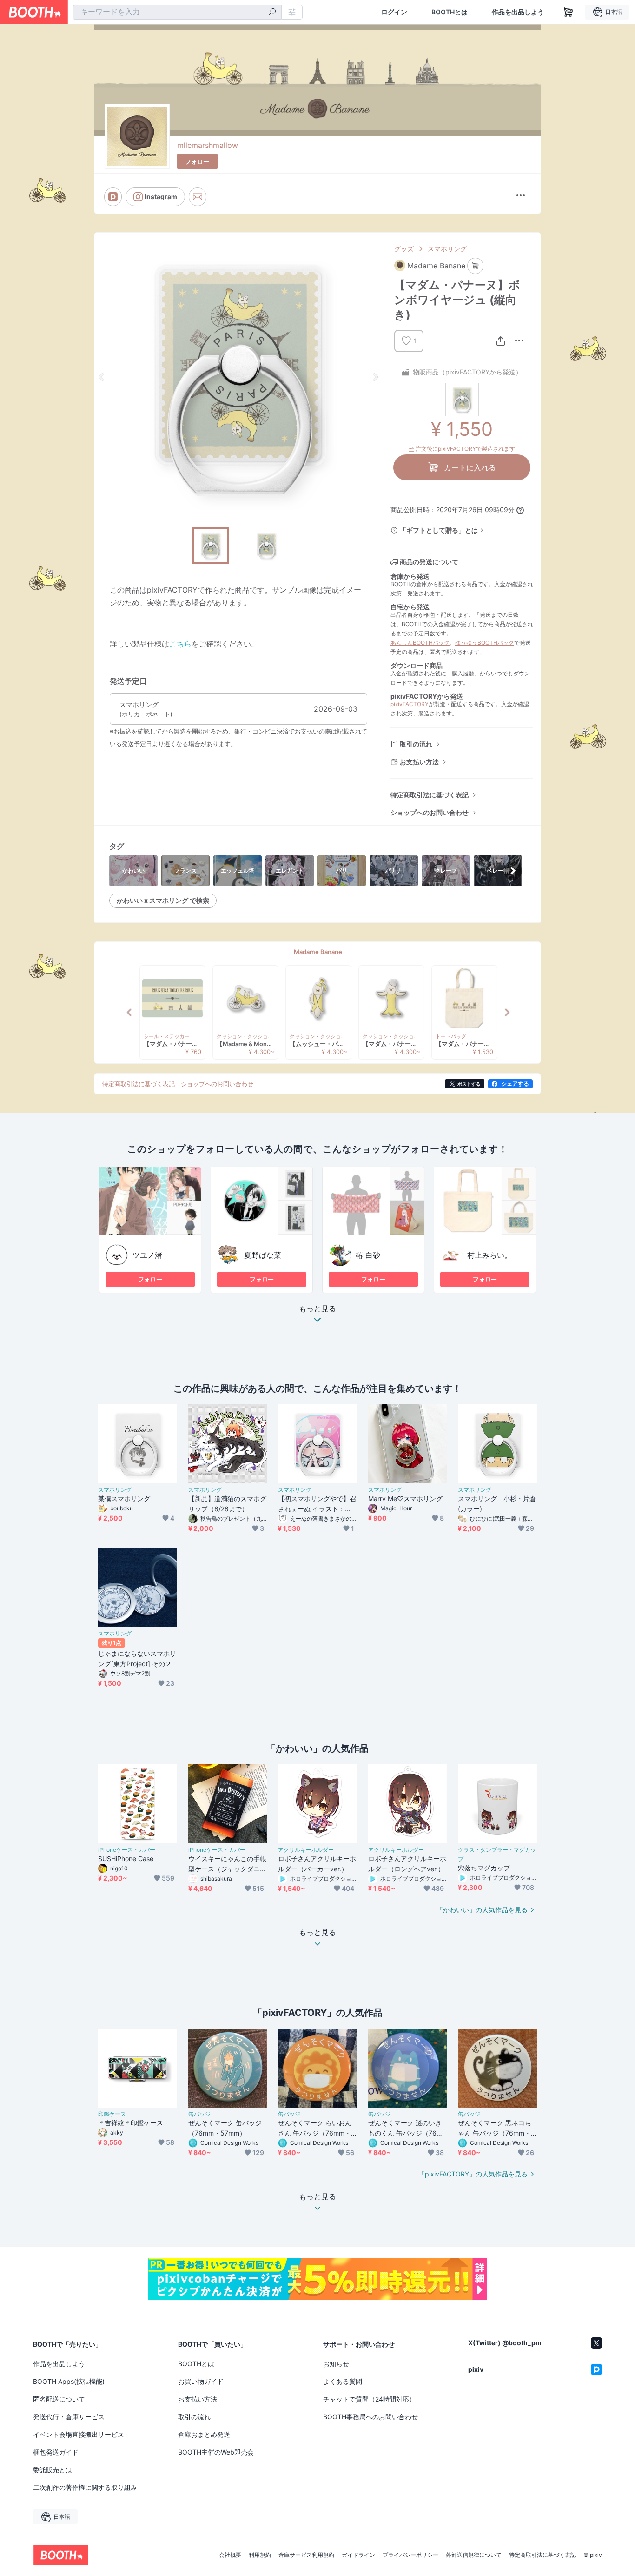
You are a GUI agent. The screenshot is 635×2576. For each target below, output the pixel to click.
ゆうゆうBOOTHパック (485, 643)
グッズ (404, 249)
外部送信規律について (474, 2555)
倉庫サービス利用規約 (306, 2555)
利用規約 (260, 2555)
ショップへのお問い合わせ (430, 812)
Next (375, 377)
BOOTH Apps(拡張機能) (69, 2381)
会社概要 (230, 2555)
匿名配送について (59, 2399)
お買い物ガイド (201, 2381)
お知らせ (336, 2364)
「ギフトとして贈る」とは (439, 530)
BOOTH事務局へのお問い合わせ (370, 2417)
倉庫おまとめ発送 (204, 2434)
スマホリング (447, 249)
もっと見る (317, 1309)
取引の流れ (416, 744)
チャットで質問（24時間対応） (369, 2399)
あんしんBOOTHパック (420, 643)
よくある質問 (343, 2381)
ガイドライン (358, 2555)
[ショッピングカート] (568, 12)
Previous (102, 377)
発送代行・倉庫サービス (69, 2417)
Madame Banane (318, 952)
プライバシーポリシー (410, 2555)
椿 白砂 (368, 1255)
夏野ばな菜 (263, 1255)
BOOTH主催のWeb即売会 (216, 2452)
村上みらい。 (489, 1255)
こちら (180, 644)
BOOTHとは (450, 12)
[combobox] (177, 12)
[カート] (475, 266)
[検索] (272, 13)
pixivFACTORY (410, 704)
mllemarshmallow (208, 145)
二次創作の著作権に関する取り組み (85, 2487)
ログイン (394, 12)
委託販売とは (53, 2470)
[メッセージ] (198, 197)
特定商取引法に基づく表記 (430, 795)
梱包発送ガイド (56, 2452)
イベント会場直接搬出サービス (79, 2434)
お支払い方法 (419, 762)
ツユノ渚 (147, 1255)
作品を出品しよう (518, 12)
